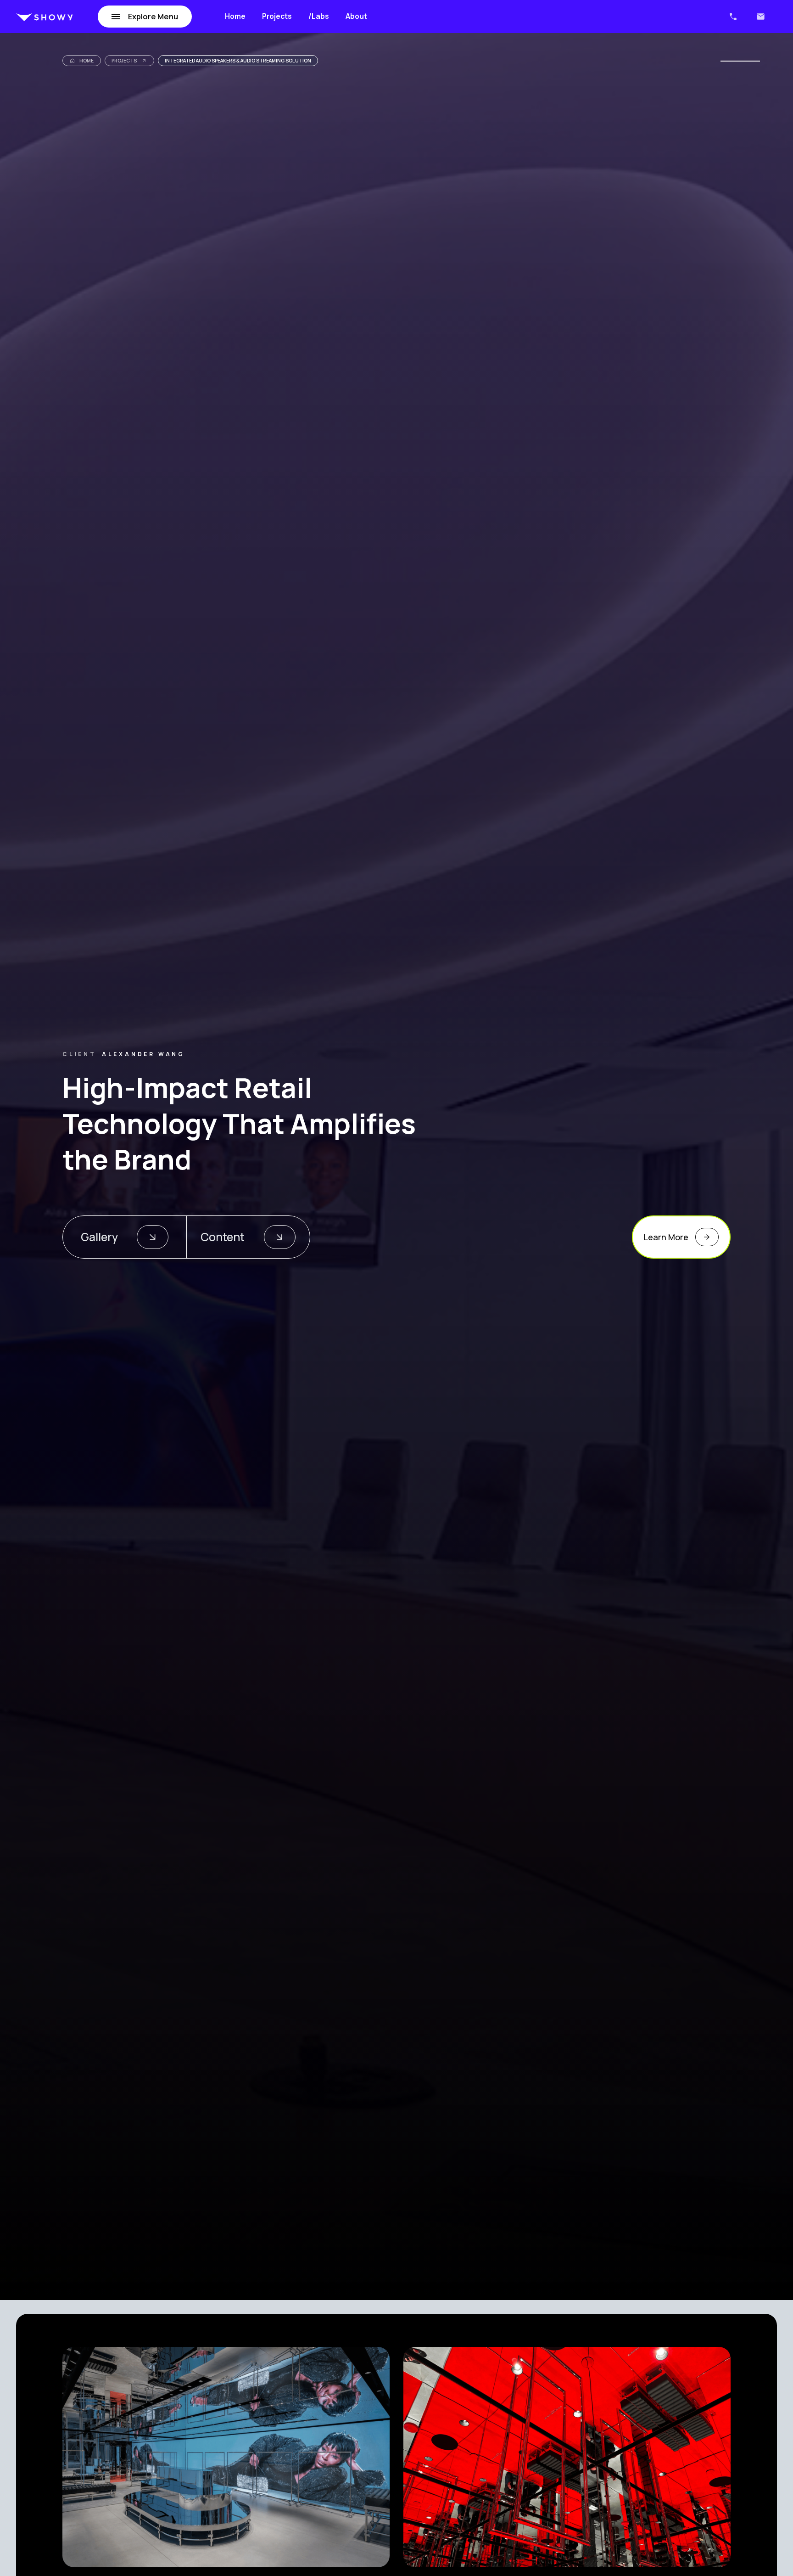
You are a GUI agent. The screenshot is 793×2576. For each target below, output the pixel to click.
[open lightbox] (226, 2457)
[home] (45, 17)
